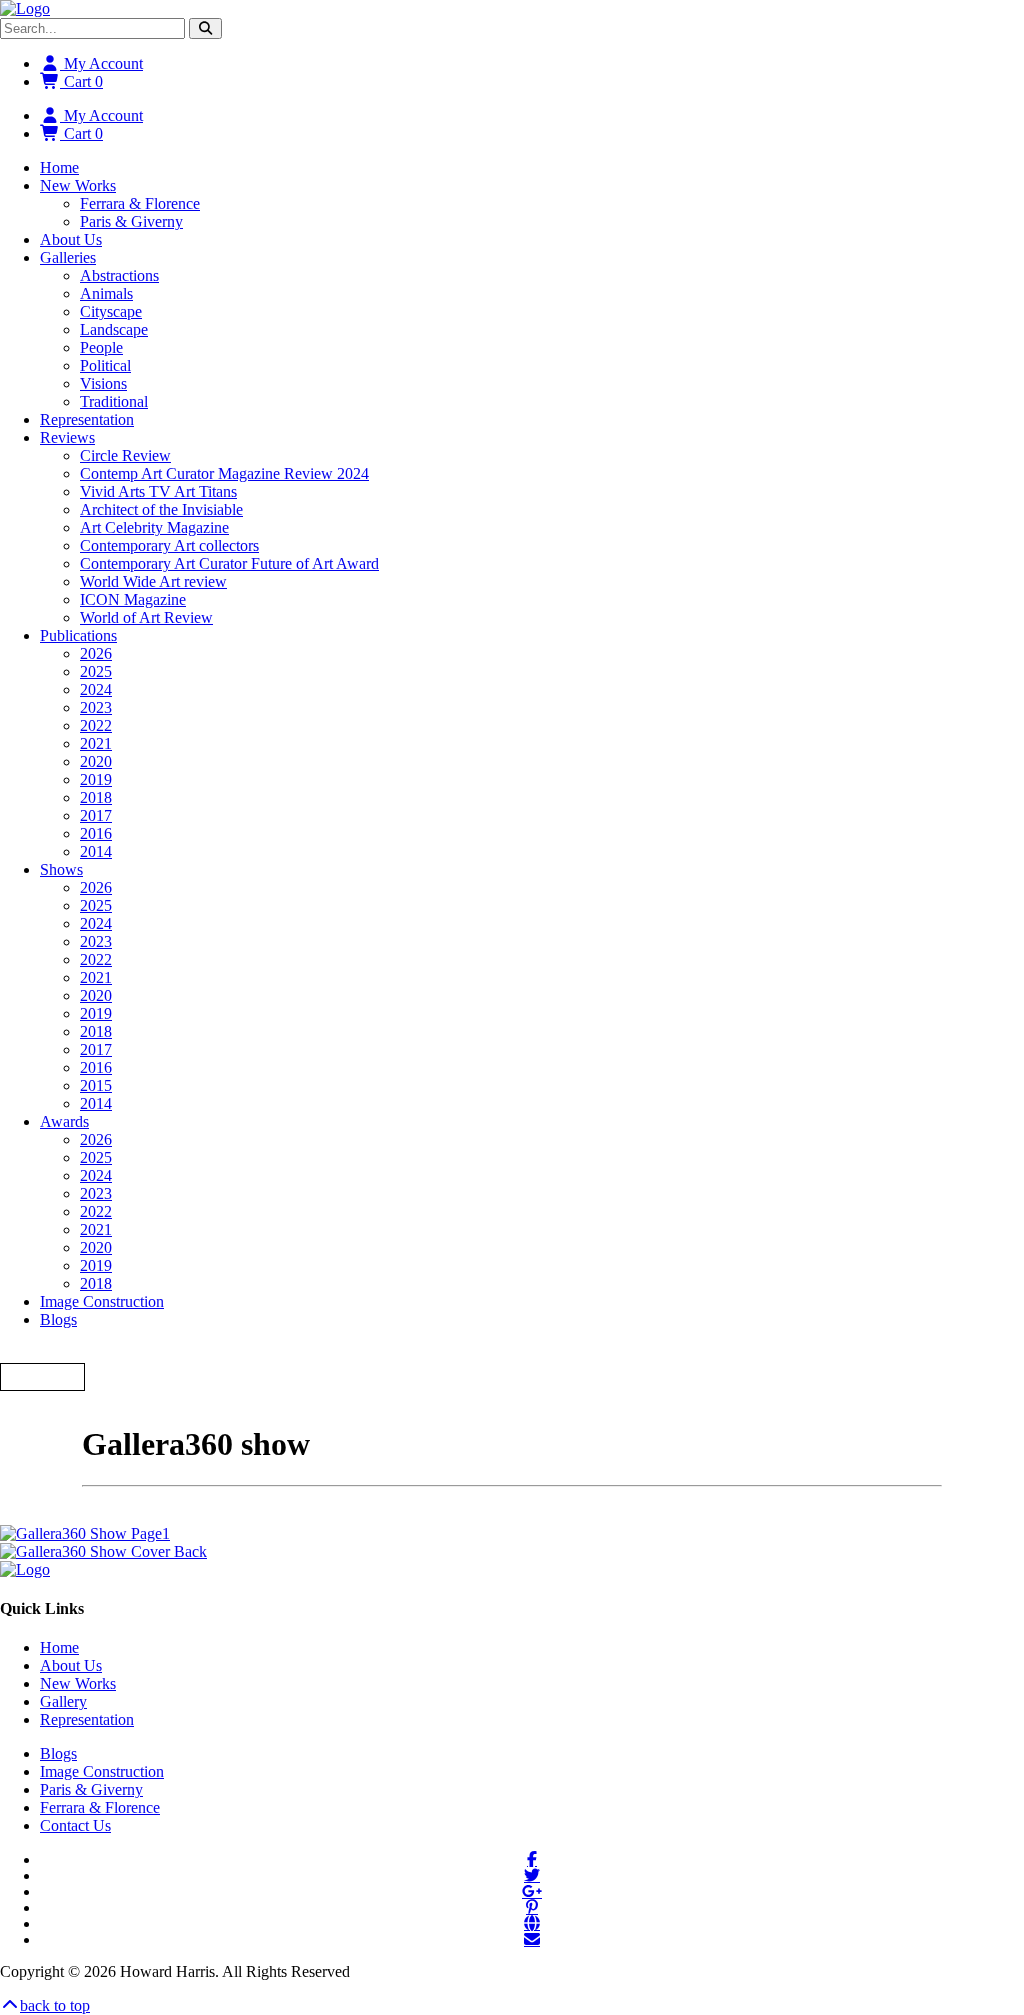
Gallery (63, 1701)
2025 (96, 671)
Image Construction (102, 1301)
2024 (96, 689)
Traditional (114, 401)
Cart (81, 81)
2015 (96, 1085)
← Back (42, 1376)
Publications (78, 635)
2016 (96, 833)
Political (105, 365)
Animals (106, 293)
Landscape (114, 329)
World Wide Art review (153, 581)
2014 (96, 851)
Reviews (67, 437)
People (101, 347)
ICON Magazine (133, 599)
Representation (87, 419)
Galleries (68, 257)
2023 (96, 707)
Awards (64, 1121)
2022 (96, 725)
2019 (96, 779)
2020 (96, 761)
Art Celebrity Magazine (154, 527)
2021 (96, 743)
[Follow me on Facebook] (532, 1859)
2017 (96, 815)
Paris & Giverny (131, 221)
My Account (101, 63)
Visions (103, 383)
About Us (71, 239)
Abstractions (119, 275)
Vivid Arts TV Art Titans (158, 491)
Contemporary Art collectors (169, 545)
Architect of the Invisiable (161, 509)
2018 (96, 797)
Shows (61, 869)
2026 (96, 653)
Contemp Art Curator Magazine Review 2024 (224, 473)
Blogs (58, 1319)
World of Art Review (146, 617)
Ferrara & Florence (140, 203)
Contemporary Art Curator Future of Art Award (229, 563)
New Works (78, 185)
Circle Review (125, 455)
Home (59, 167)
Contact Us (75, 1825)
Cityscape (111, 311)
